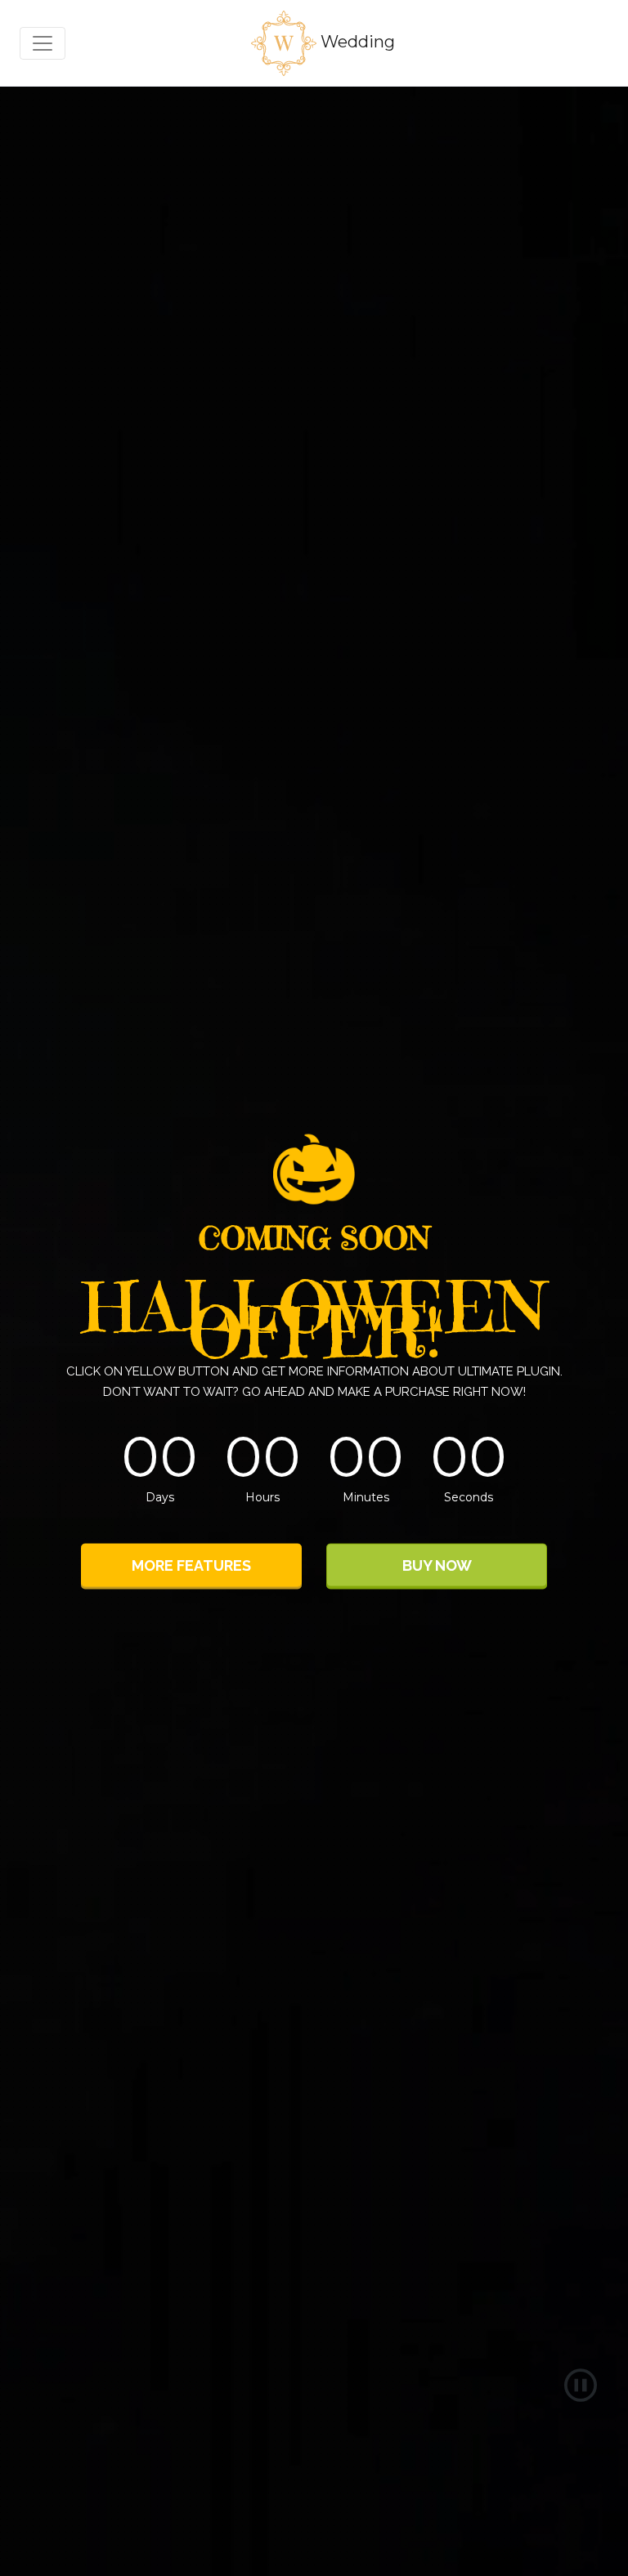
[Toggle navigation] (43, 43)
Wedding (356, 42)
